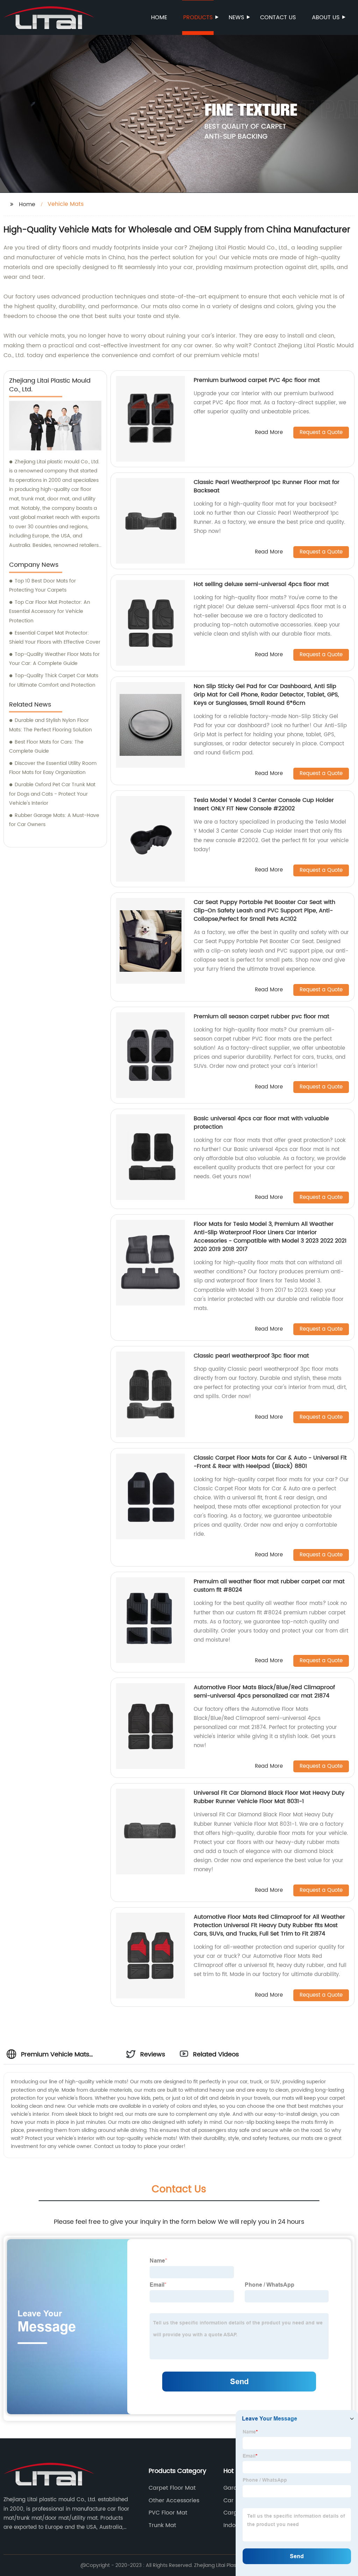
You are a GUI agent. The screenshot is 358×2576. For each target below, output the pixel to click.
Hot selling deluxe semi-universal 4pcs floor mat (261, 584)
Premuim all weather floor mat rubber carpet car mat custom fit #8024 (269, 1586)
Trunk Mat (162, 2525)
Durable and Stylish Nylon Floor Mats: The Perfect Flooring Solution (51, 725)
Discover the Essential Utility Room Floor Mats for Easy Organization (53, 768)
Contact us (278, 17)
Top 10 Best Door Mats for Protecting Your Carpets (42, 586)
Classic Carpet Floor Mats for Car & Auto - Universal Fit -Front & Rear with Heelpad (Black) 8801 (270, 1462)
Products (198, 17)
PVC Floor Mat (168, 2513)
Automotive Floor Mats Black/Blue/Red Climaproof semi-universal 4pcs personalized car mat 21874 (264, 1692)
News (236, 17)
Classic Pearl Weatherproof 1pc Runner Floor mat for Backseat (267, 486)
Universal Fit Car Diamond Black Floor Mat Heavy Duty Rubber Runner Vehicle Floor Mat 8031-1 (269, 1797)
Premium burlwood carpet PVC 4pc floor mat (257, 380)
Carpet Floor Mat (172, 2488)
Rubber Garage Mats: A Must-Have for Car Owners (54, 820)
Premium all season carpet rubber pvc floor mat (262, 1016)
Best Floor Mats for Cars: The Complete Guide (46, 747)
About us (326, 17)
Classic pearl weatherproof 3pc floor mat (251, 1356)
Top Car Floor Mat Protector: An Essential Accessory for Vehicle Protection (50, 612)
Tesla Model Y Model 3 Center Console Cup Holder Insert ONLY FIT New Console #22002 (264, 804)
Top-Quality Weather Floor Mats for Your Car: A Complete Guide (54, 659)
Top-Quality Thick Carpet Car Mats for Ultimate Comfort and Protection (54, 680)
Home (159, 17)
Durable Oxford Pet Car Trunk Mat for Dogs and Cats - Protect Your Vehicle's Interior (52, 794)
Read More (269, 433)
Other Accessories (174, 2501)
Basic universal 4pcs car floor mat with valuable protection (261, 1123)
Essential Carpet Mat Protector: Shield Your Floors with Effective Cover (55, 638)
